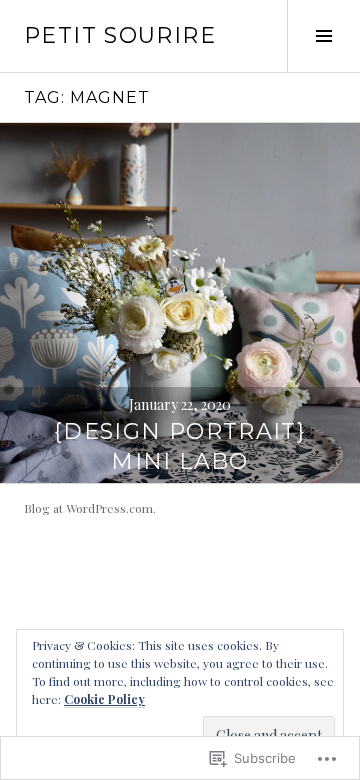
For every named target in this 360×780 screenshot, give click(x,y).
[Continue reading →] (180, 303)
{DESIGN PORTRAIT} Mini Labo (180, 446)
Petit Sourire (120, 35)
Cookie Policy (104, 699)
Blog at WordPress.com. (90, 508)
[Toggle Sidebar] (323, 36)
